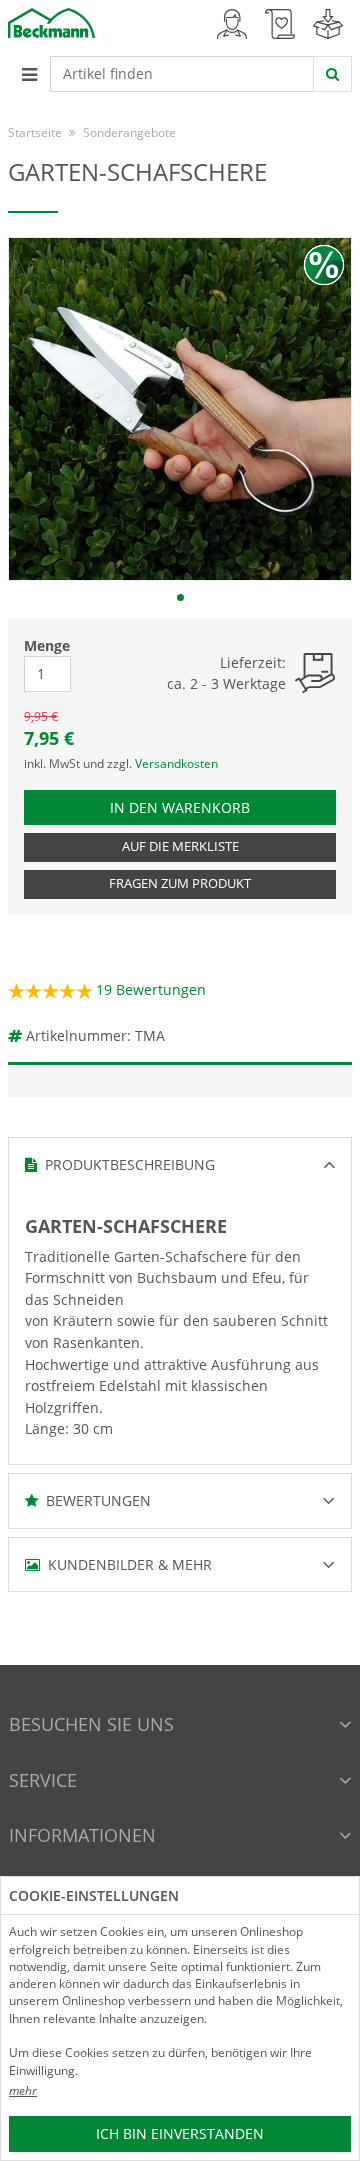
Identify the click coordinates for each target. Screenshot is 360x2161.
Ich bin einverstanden (180, 2133)
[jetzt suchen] (332, 74)
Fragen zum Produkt (180, 883)
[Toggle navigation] (29, 74)
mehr (23, 2090)
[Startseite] (51, 21)
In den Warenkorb (190, 807)
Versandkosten (176, 763)
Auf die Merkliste (180, 846)
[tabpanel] (180, 409)
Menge (47, 645)
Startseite (35, 132)
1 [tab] (180, 597)
